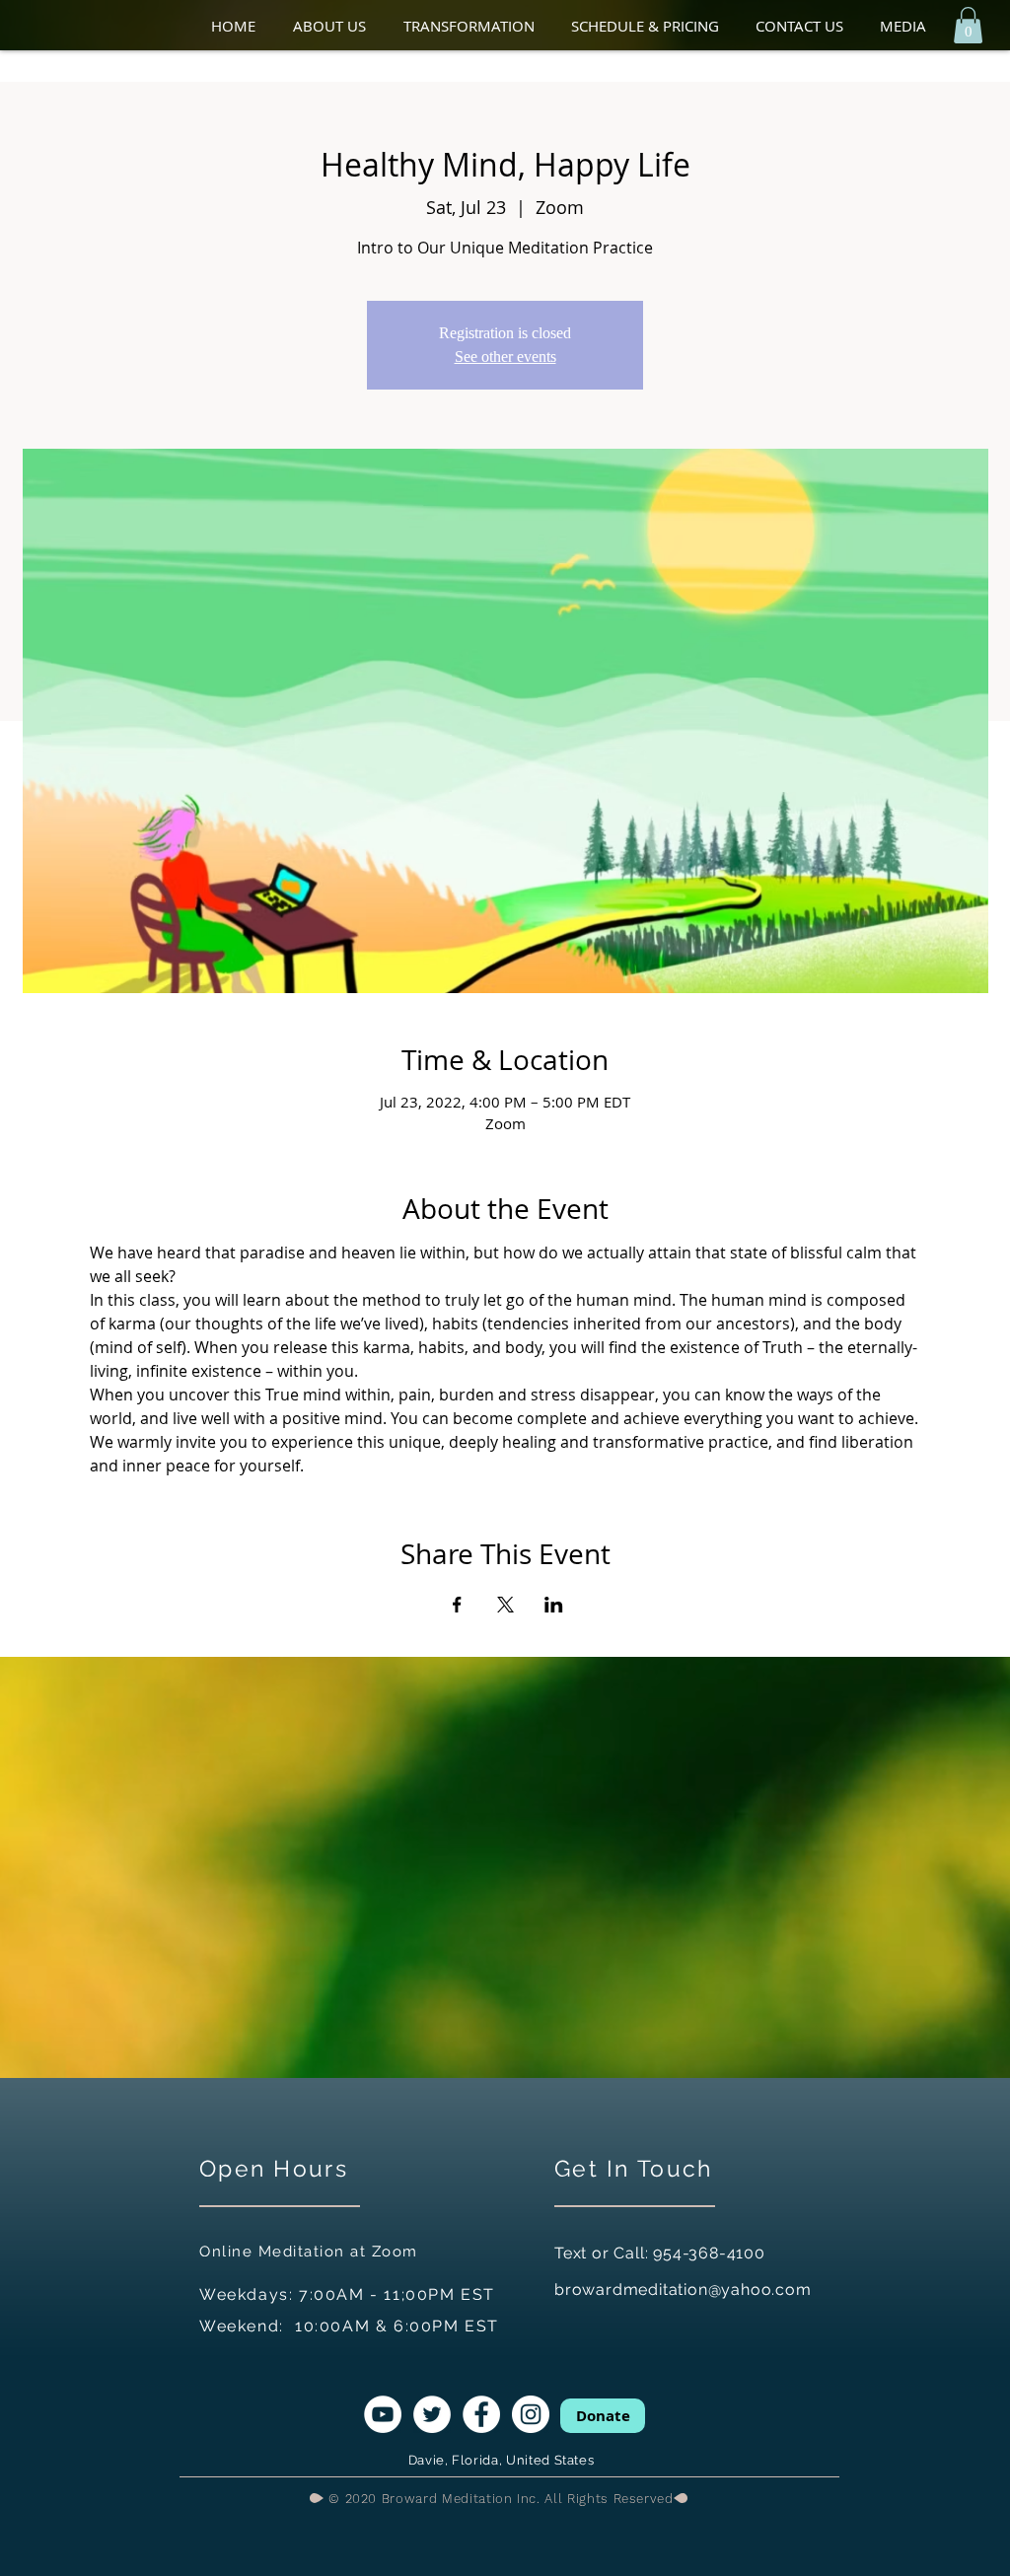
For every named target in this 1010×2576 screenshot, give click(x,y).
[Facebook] (481, 2414)
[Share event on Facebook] (457, 1605)
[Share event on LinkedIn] (554, 1605)
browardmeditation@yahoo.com (683, 2290)
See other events (505, 357)
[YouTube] (383, 2414)
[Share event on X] (505, 1605)
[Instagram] (531, 2414)
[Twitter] (432, 2414)
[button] (338, 26)
